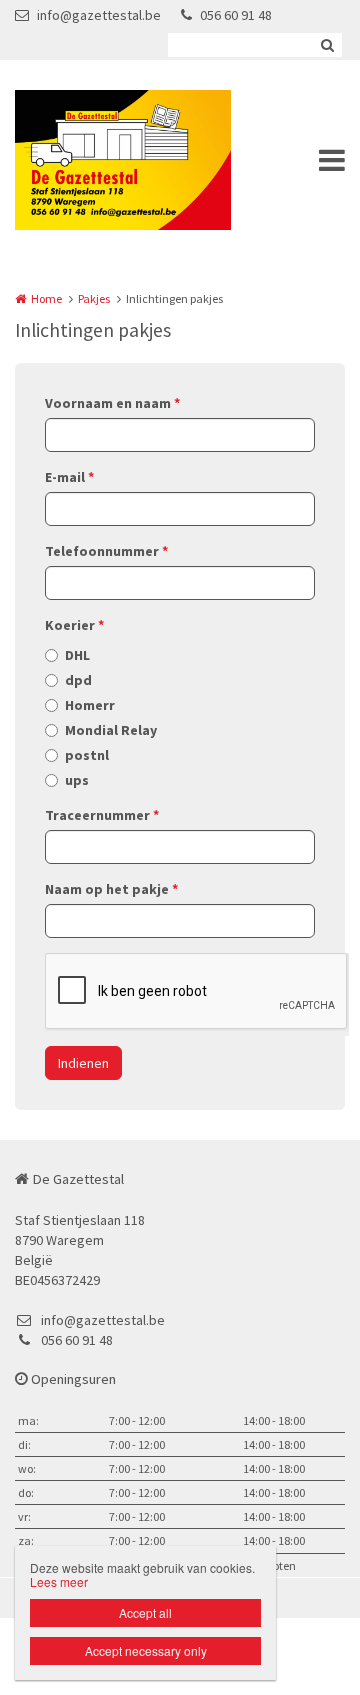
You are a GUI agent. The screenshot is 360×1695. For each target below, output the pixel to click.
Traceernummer (102, 815)
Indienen (83, 1063)
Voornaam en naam (112, 403)
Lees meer (59, 1581)
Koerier (74, 625)
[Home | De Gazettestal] (153, 160)
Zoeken (327, 45)
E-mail (69, 477)
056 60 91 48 (236, 15)
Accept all (145, 1612)
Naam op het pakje (111, 889)
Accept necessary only (146, 1650)
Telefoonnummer (106, 551)
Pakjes (94, 298)
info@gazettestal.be (99, 15)
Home (46, 298)
